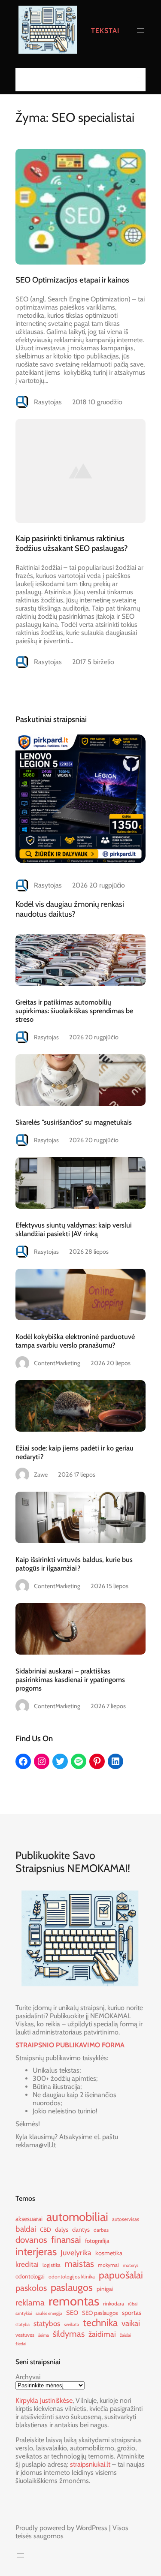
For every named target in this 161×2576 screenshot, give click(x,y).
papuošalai (121, 2275)
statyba (23, 2325)
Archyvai (28, 2377)
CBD (46, 2230)
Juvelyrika (76, 2252)
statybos (47, 2323)
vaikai (131, 2323)
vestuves (25, 2335)
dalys (62, 2230)
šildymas (69, 2334)
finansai (66, 2239)
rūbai (133, 2304)
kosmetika (109, 2253)
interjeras (36, 2251)
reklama (30, 2302)
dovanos (31, 2240)
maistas (79, 2263)
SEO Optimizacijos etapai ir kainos (72, 280)
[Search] (137, 80)
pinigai (105, 2289)
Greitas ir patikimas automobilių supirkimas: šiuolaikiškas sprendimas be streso (74, 1011)
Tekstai (105, 30)
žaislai (125, 2335)
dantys (81, 2230)
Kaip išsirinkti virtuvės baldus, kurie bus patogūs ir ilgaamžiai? (74, 1564)
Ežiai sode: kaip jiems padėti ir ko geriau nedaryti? (74, 1452)
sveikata (71, 2325)
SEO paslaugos (100, 2313)
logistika (52, 2265)
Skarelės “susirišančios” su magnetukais (74, 1122)
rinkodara (114, 2304)
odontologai (30, 2276)
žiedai (21, 2344)
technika (100, 2323)
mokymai (108, 2265)
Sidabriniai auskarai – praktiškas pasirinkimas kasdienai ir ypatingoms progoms (70, 1679)
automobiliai (77, 2217)
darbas (101, 2230)
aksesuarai (29, 2219)
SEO (72, 2313)
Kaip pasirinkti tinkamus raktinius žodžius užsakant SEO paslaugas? (72, 543)
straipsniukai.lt (90, 2464)
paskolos (31, 2288)
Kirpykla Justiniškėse (44, 2400)
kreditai (27, 2264)
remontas (74, 2301)
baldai (26, 2229)
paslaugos (72, 2287)
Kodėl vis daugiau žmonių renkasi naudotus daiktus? (70, 909)
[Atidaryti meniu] (140, 30)
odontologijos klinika (72, 2277)
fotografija (97, 2241)
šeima (44, 2335)
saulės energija (49, 2313)
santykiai (24, 2313)
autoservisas (126, 2219)
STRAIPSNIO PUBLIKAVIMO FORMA (70, 2045)
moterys (131, 2265)
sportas (132, 2313)
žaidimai (102, 2334)
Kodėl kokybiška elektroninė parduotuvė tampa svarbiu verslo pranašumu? (75, 1341)
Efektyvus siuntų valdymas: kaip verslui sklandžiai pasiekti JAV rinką (74, 1229)
